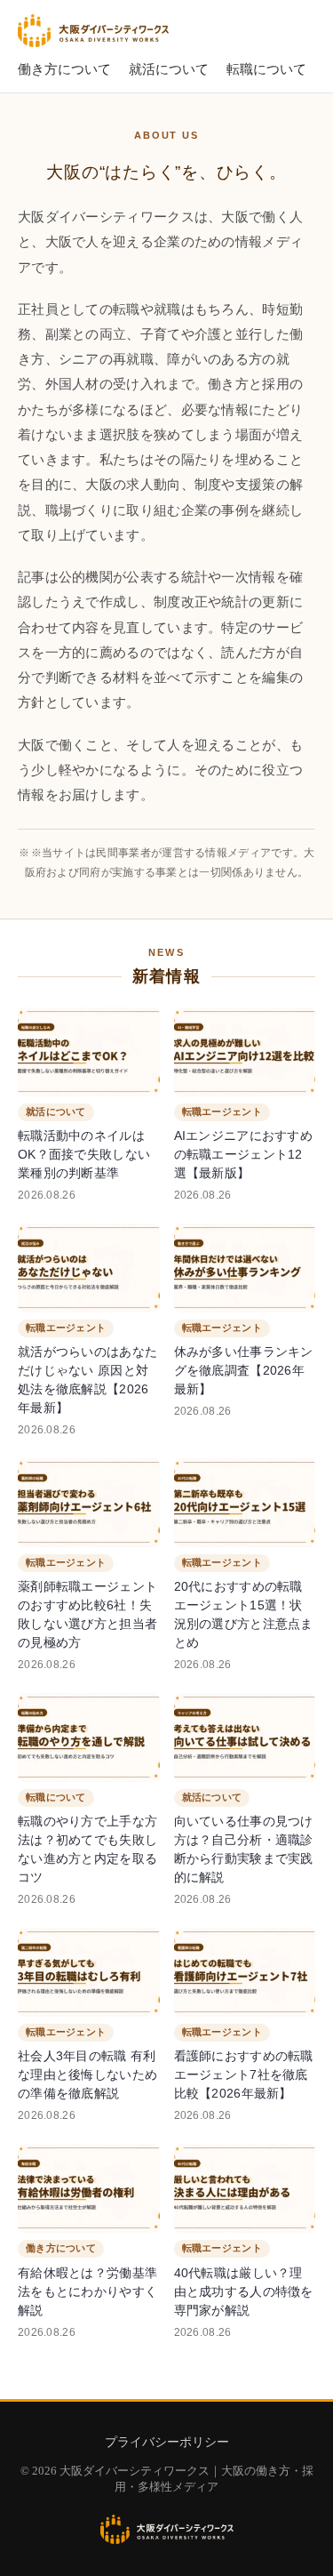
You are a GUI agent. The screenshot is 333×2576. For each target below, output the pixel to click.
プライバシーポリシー (167, 2442)
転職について (266, 69)
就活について (169, 69)
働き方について (64, 69)
